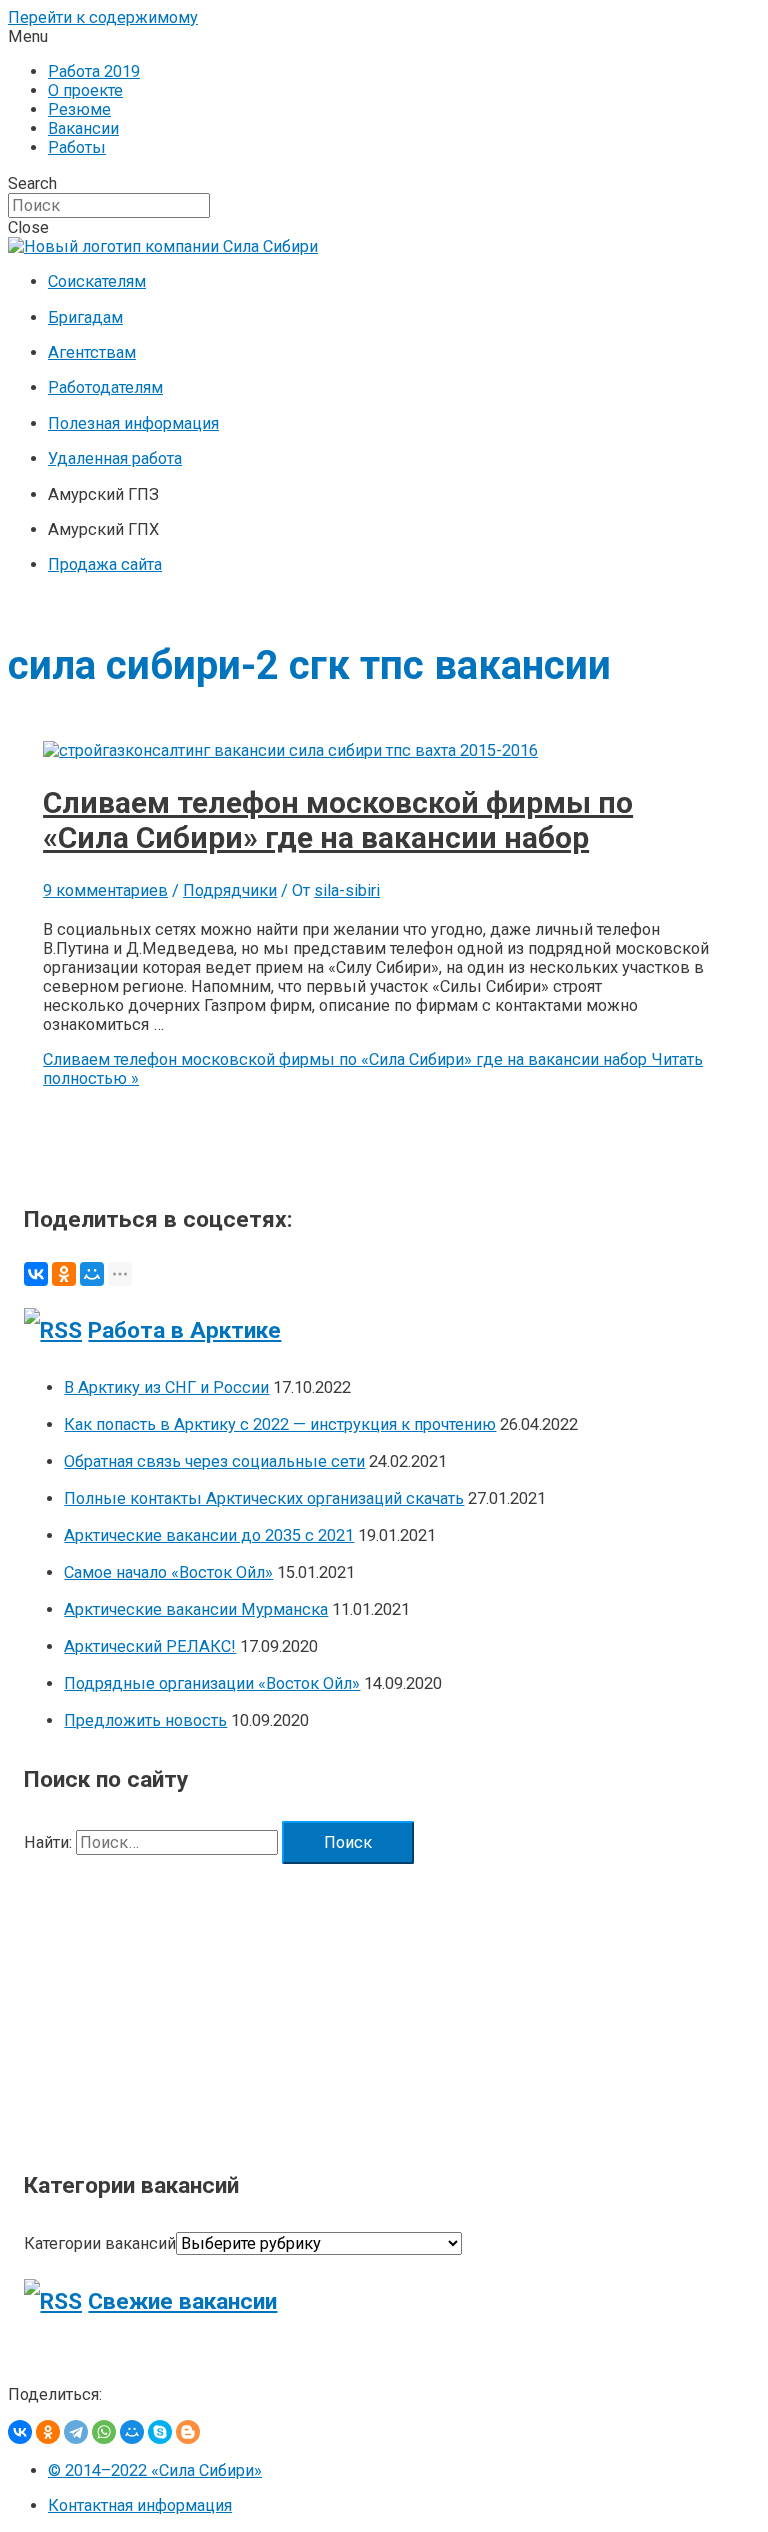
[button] (384, 36)
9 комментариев (105, 890)
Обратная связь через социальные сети (214, 1461)
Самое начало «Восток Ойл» (168, 1572)
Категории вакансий (100, 2243)
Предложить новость (145, 1720)
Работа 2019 (94, 71)
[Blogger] (188, 2432)
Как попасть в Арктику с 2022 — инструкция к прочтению (280, 1424)
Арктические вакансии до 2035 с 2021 (209, 1535)
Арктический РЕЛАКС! (150, 1646)
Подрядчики (230, 890)
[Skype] (160, 2432)
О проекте (85, 90)
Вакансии (83, 128)
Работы (77, 147)
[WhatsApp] (104, 2432)
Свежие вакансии (182, 2301)
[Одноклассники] (64, 1274)
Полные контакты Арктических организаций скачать (264, 1498)
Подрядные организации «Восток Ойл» (212, 1683)
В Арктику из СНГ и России (166, 1387)
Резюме (79, 109)
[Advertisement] (383, 2004)
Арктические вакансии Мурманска (196, 1609)
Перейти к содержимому (103, 17)
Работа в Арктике (184, 1330)
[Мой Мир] (92, 1274)
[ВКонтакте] (36, 1274)
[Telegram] (76, 2432)
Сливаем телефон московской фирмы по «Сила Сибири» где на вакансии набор (338, 820)
